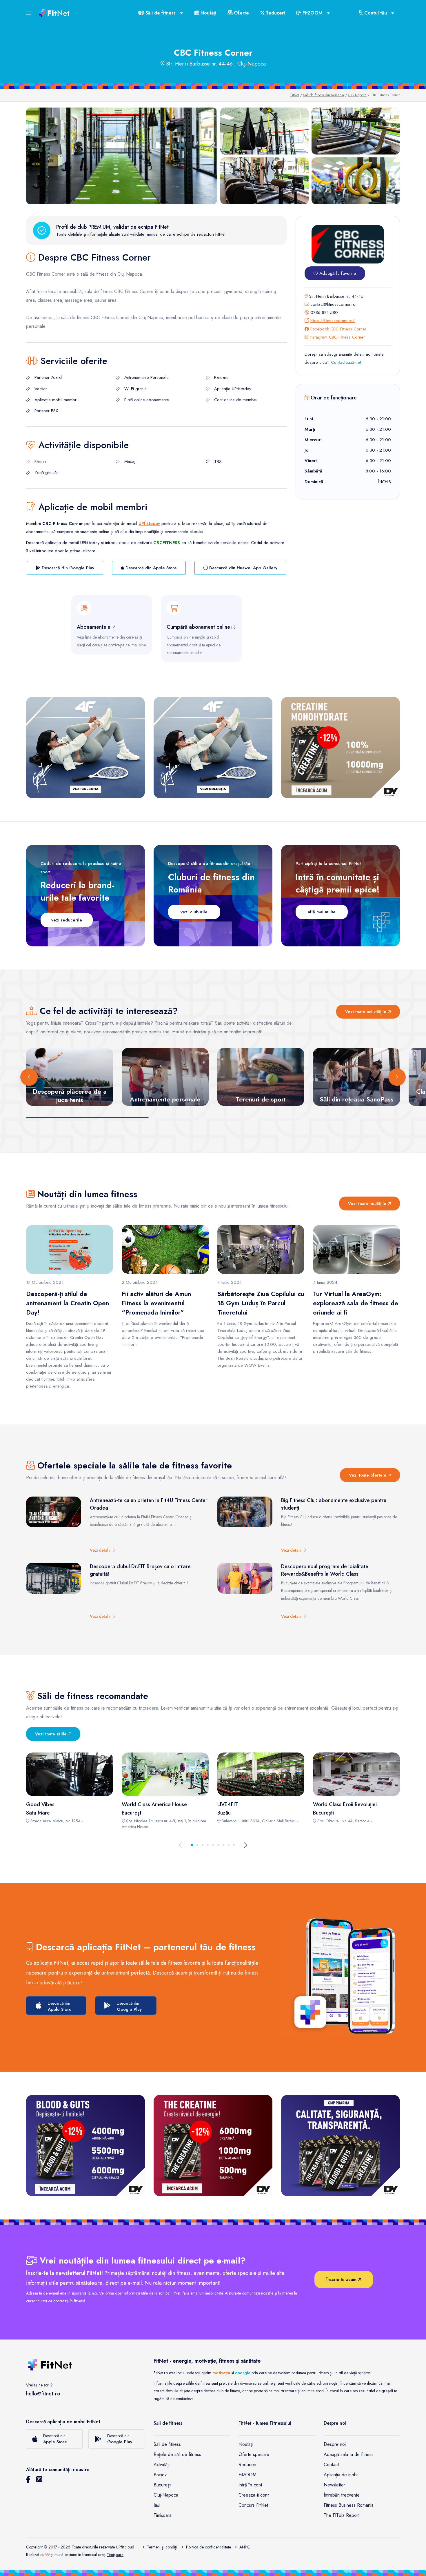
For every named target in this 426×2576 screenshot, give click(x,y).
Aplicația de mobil (341, 2475)
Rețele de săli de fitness (177, 2454)
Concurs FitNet (253, 2505)
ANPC (245, 2547)
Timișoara (163, 2515)
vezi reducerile (67, 920)
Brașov (160, 2475)
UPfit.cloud (125, 2547)
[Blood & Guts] (85, 2146)
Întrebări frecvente (342, 2495)
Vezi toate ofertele (368, 1475)
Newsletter (334, 2485)
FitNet (295, 95)
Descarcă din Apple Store (150, 568)
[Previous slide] (29, 1077)
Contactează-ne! (346, 362)
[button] (192, 1845)
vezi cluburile (194, 912)
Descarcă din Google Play (67, 568)
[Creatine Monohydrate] (341, 748)
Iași (157, 2505)
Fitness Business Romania (349, 2505)
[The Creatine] (213, 2146)
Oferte (241, 13)
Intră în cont (250, 2485)
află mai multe (322, 912)
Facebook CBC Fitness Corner (338, 329)
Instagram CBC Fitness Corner (337, 337)
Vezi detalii (101, 1550)
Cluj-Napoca (357, 95)
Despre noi (335, 2444)
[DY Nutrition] (341, 2146)
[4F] (85, 748)
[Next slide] (397, 1077)
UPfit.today (149, 523)
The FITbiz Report (342, 2515)
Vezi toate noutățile (368, 1204)
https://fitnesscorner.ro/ (333, 321)
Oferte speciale (254, 2454)
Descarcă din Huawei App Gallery (243, 568)
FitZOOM (247, 2475)
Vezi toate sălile (52, 1734)
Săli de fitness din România (324, 95)
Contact (331, 2465)
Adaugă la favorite (337, 273)
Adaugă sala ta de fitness (349, 2454)
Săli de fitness (167, 2444)
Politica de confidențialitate (209, 2547)
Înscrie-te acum (342, 2279)
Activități (162, 2465)
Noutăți (208, 13)
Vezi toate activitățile (366, 1012)
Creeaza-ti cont (254, 2495)
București (162, 2485)
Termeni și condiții (162, 2547)
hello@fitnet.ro (43, 2394)
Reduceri (274, 13)
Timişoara (115, 2555)
